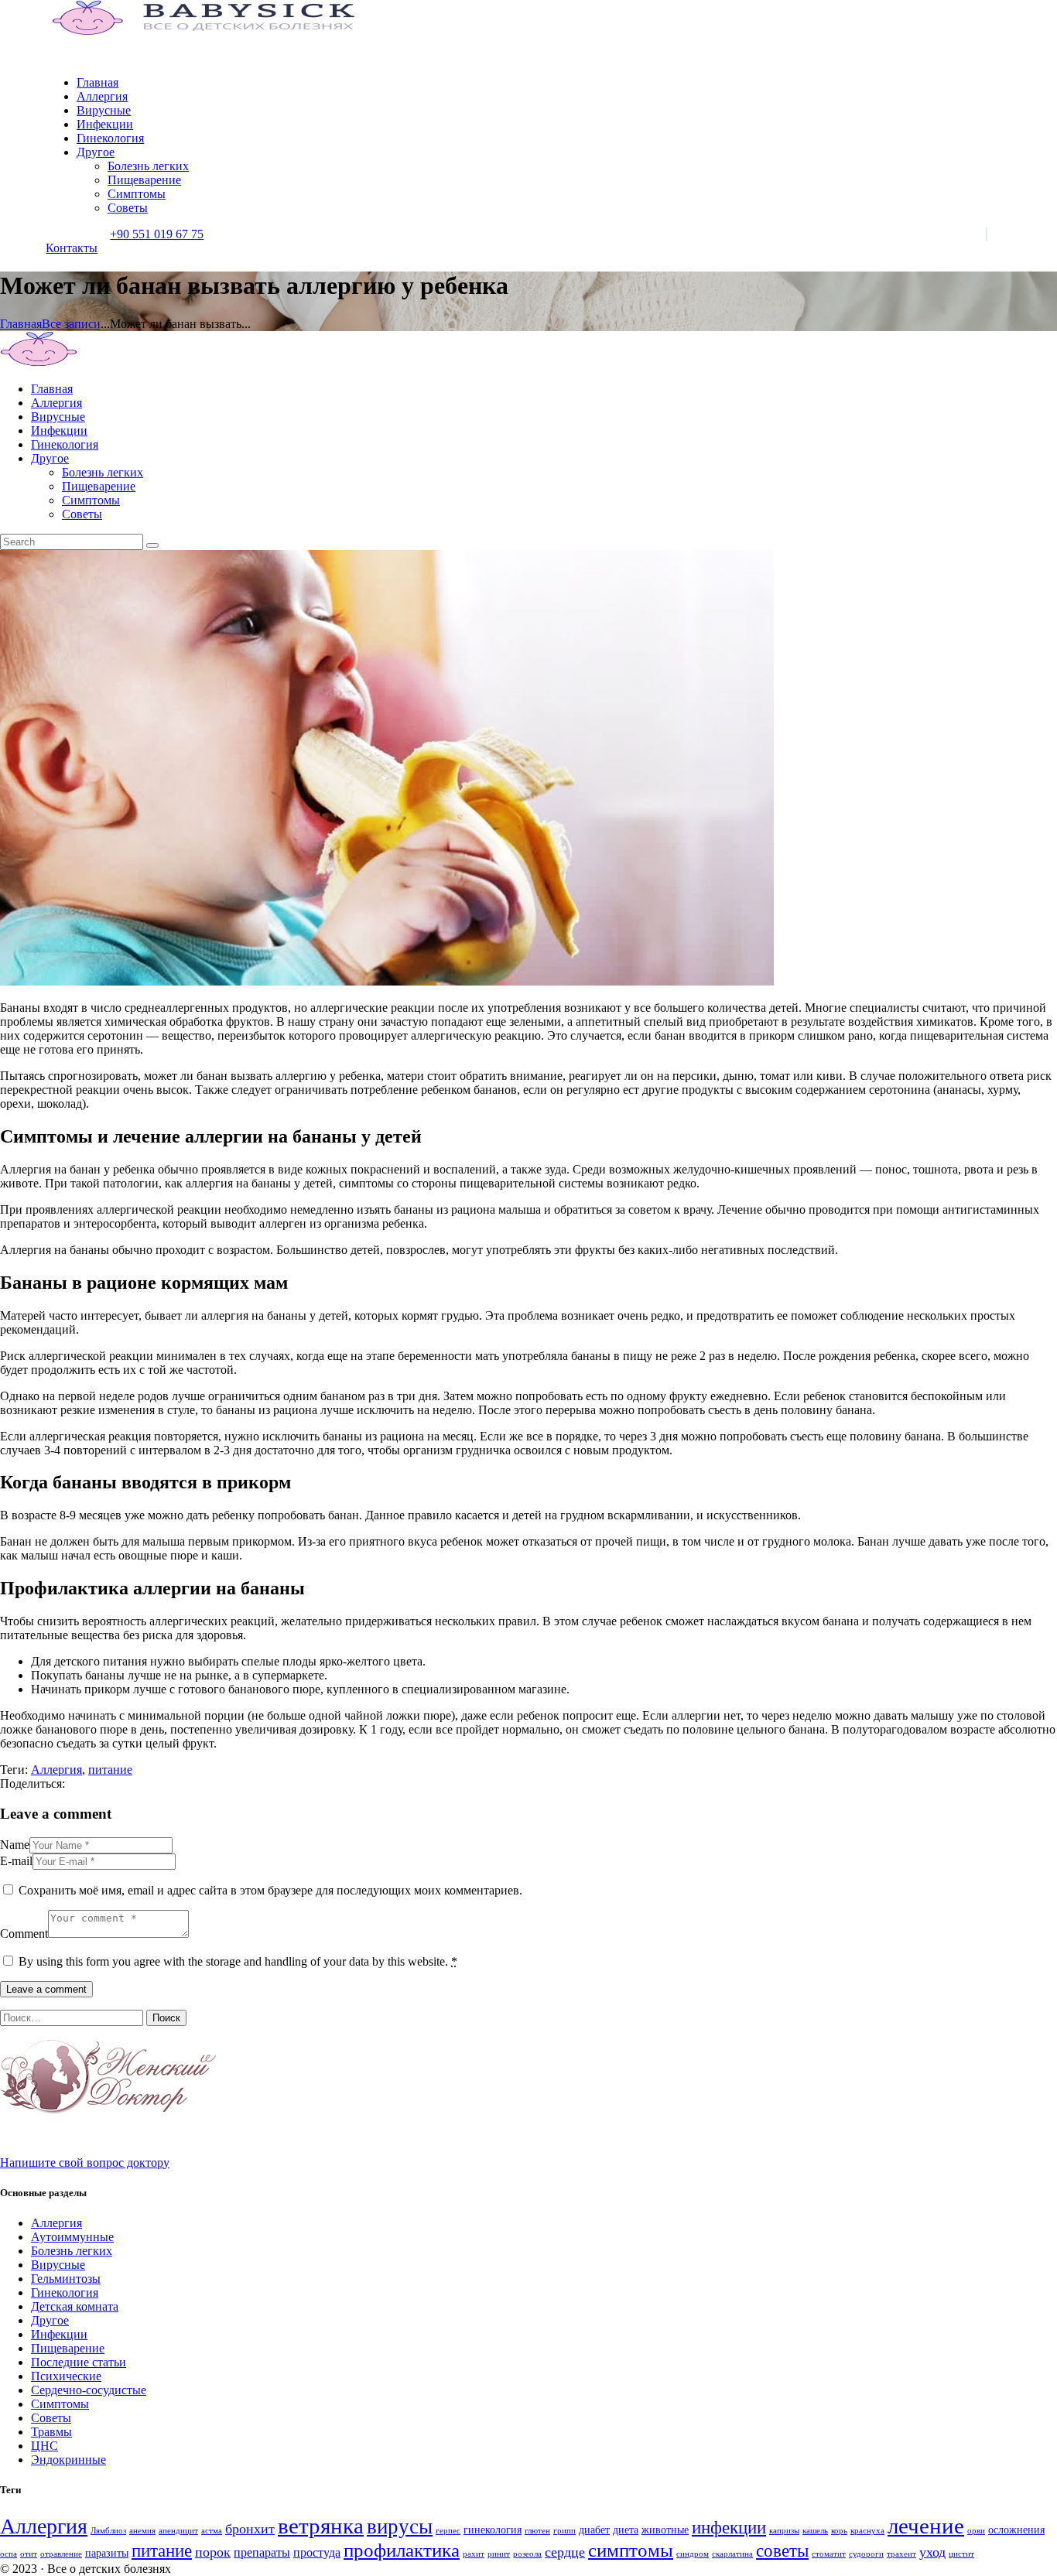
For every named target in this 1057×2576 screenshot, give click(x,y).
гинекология (493, 2530)
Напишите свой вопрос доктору (85, 2163)
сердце (565, 2552)
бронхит (250, 2529)
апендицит (178, 2531)
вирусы (400, 2526)
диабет (594, 2530)
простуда (317, 2552)
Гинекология (65, 2292)
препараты (262, 2552)
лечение (926, 2526)
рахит (474, 2554)
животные (665, 2530)
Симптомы (60, 2404)
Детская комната (75, 2306)
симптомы (631, 2550)
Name (15, 1845)
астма (212, 2531)
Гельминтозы (66, 2279)
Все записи (71, 324)
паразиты (107, 2553)
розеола (527, 2554)
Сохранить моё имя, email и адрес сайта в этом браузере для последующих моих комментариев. (270, 1890)
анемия (142, 2531)
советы (782, 2551)
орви (976, 2531)
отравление (61, 2554)
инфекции (729, 2528)
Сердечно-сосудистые (89, 2390)
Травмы (51, 2432)
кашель (815, 2531)
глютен (537, 2531)
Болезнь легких (72, 2251)
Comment (24, 1934)
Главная (21, 324)
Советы (51, 2418)
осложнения (1016, 2530)
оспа (9, 2554)
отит (29, 2554)
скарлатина (732, 2554)
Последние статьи (79, 2362)
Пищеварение (68, 2348)
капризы (784, 2531)
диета (626, 2530)
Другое (50, 2320)
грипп (564, 2531)
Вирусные (58, 2265)
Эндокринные (68, 2460)
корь (839, 2531)
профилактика (402, 2550)
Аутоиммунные (72, 2237)
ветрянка (321, 2526)
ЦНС (44, 2446)
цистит (961, 2554)
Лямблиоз (108, 2531)
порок (213, 2552)
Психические (66, 2376)
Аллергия (56, 1770)
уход (932, 2552)
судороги (866, 2554)
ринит (499, 2554)
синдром (693, 2554)
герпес (448, 2531)
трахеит (901, 2554)
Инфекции (59, 2334)
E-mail (16, 1861)
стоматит (829, 2554)
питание (110, 1770)
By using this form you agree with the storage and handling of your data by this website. (238, 1961)
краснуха (867, 2531)
